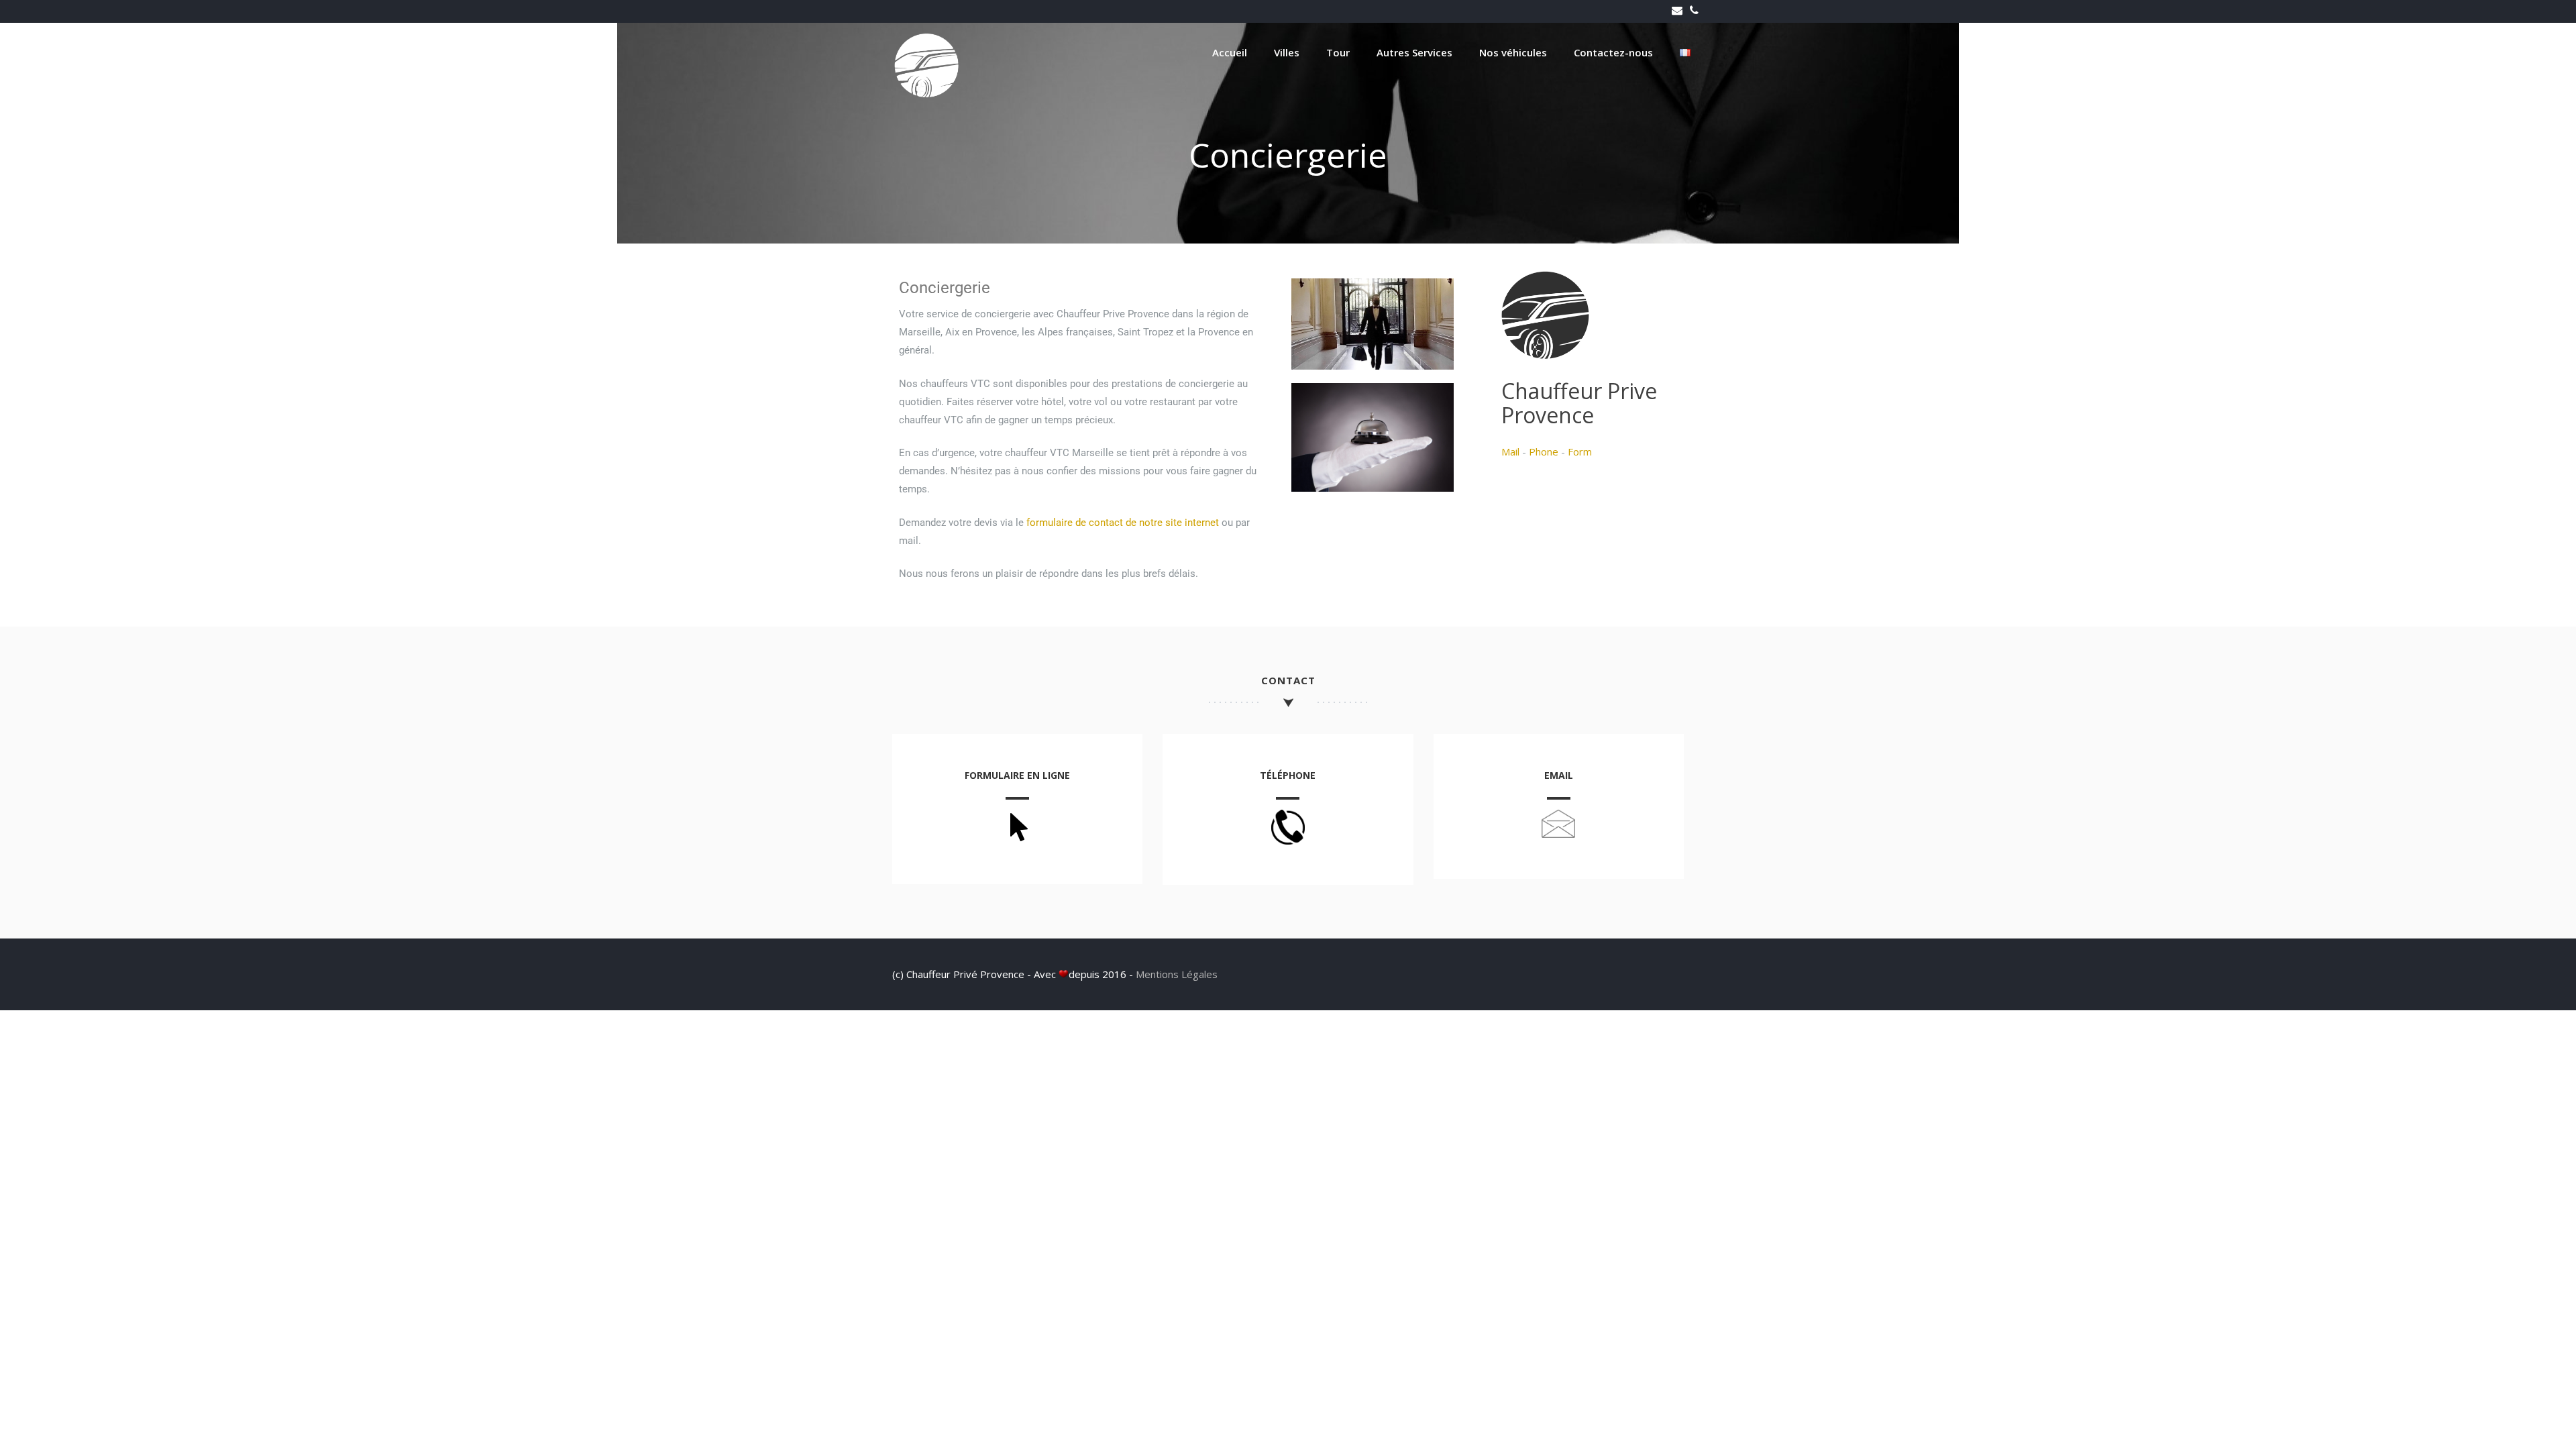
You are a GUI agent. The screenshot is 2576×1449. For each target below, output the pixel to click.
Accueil (1230, 52)
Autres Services (1414, 52)
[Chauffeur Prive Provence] (926, 94)
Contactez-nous (1613, 52)
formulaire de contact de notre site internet (1123, 523)
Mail (1510, 451)
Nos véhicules (1513, 52)
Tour (1338, 52)
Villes (1287, 52)
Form (1580, 451)
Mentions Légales (1177, 974)
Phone (1544, 451)
